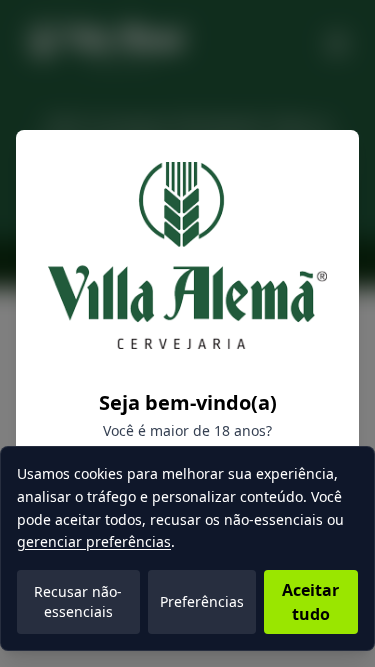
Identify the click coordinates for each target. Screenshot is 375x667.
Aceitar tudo (310, 602)
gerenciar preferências (94, 541)
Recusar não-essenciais (78, 601)
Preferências (202, 601)
